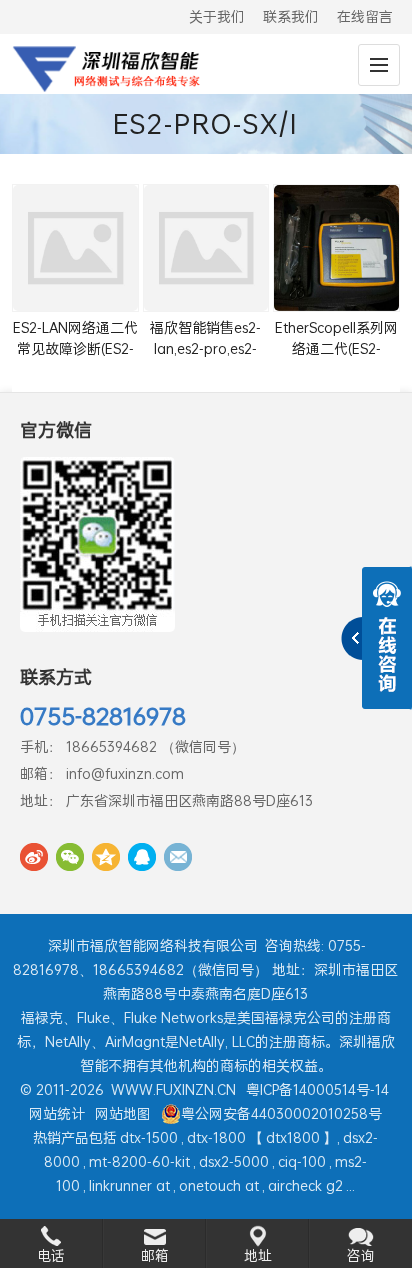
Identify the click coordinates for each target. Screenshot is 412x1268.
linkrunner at (129, 1185)
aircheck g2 (305, 1185)
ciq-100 (302, 1161)
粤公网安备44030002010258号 (281, 1113)
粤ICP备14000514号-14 (317, 1089)
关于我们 (217, 16)
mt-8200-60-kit (139, 1161)
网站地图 (123, 1113)
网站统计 (57, 1113)
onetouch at (219, 1185)
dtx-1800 (216, 1137)
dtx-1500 (149, 1137)
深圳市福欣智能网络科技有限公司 (153, 945)
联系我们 (291, 16)
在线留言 (365, 16)
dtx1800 (293, 1137)
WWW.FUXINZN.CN (173, 1089)
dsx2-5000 (234, 1161)
